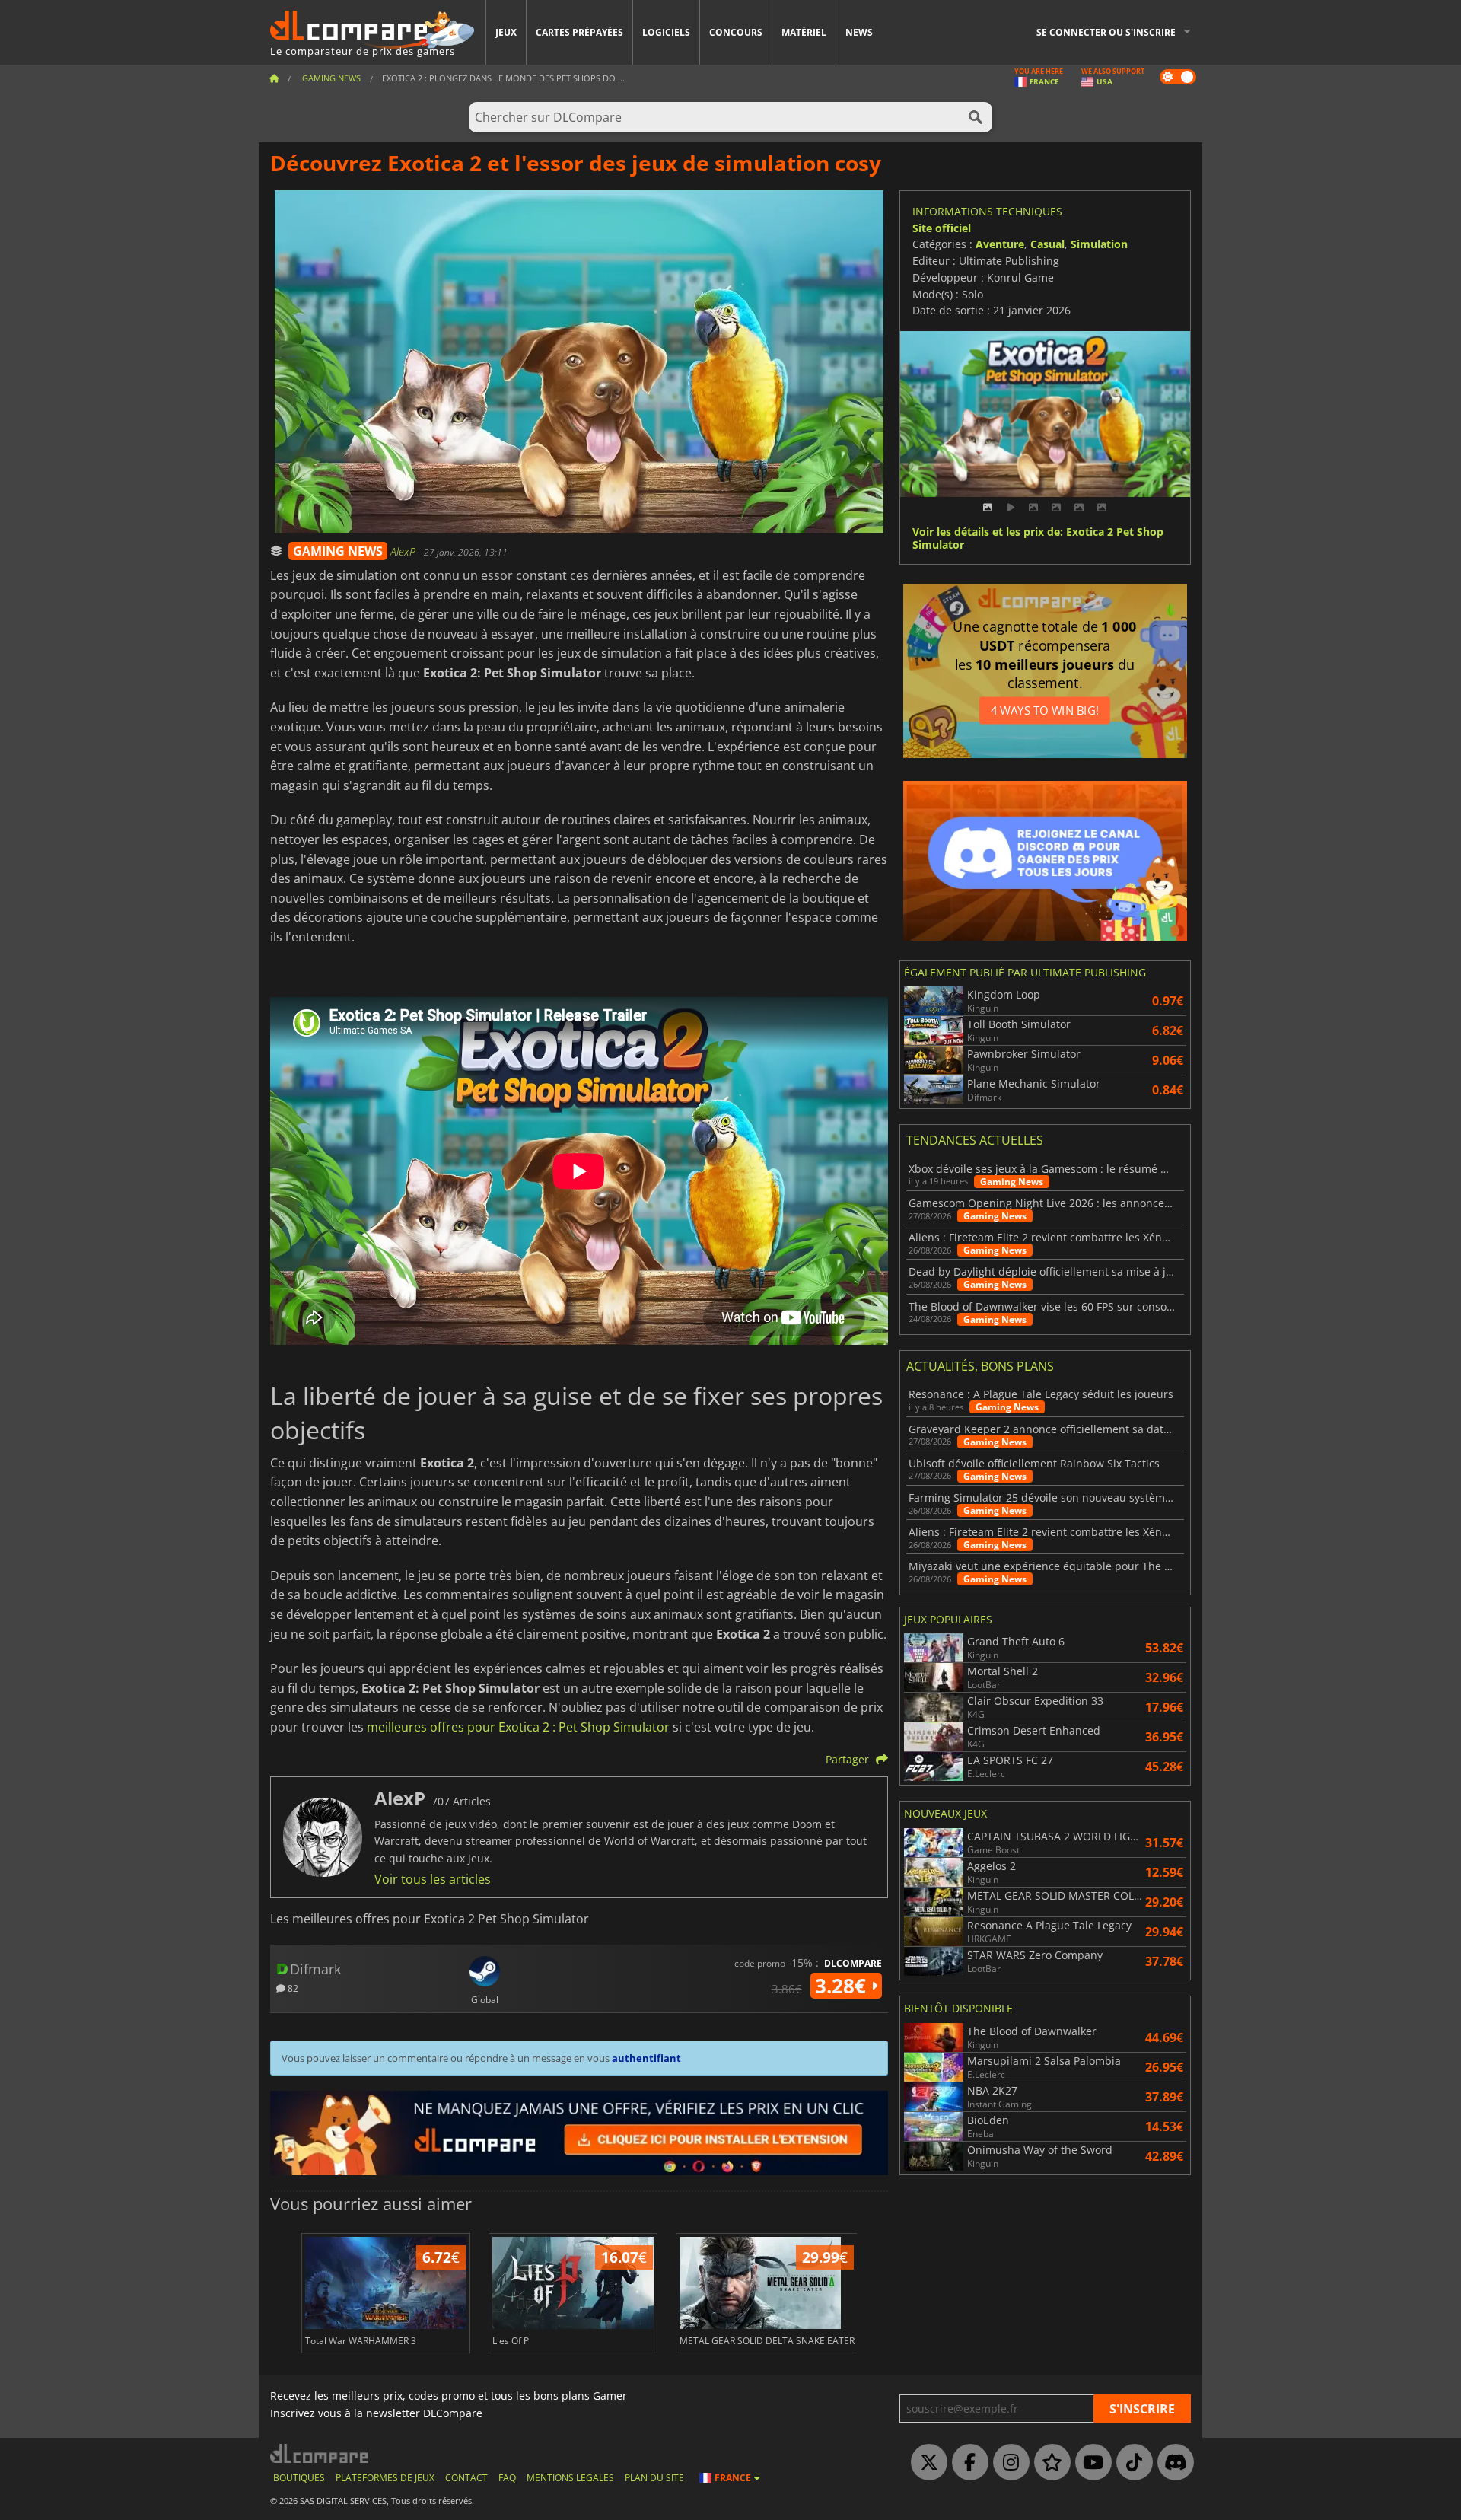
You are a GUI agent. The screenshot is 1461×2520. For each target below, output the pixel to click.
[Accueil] (274, 78)
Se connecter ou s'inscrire (1106, 32)
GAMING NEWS (338, 551)
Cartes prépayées (579, 32)
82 (292, 1988)
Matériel (804, 32)
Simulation (1099, 244)
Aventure (1000, 244)
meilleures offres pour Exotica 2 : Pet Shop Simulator (518, 1727)
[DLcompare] (320, 2453)
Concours (736, 32)
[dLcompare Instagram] (1007, 2463)
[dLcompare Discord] (1172, 2463)
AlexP (404, 551)
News (859, 32)
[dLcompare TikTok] (1131, 2463)
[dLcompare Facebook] (966, 2463)
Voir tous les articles (433, 1879)
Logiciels (666, 32)
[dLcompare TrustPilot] (1049, 2463)
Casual (1047, 244)
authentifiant (646, 2058)
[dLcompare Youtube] (1090, 2463)
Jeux (506, 32)
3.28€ (843, 1986)
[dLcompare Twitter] (925, 2463)
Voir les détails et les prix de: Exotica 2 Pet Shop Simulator (1038, 539)
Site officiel (942, 228)
